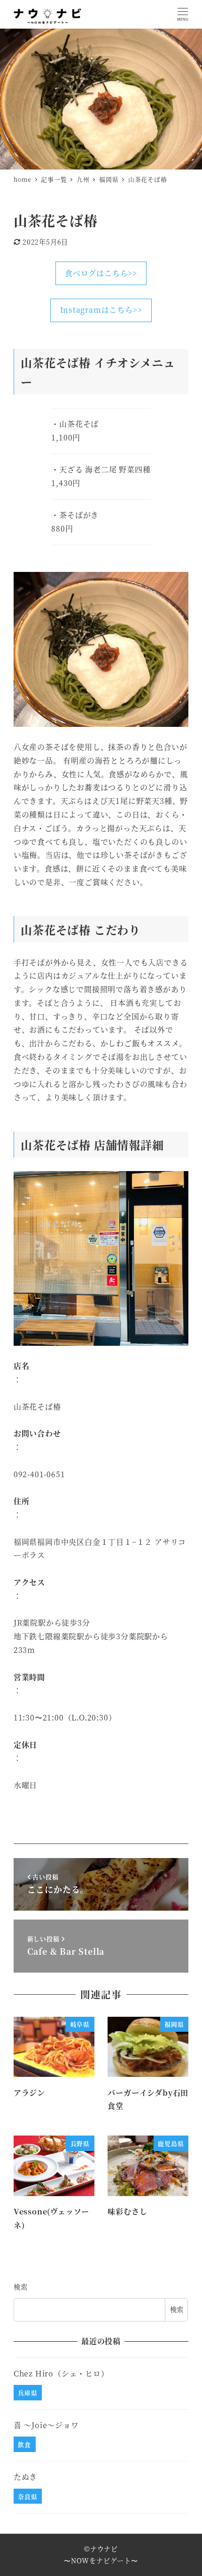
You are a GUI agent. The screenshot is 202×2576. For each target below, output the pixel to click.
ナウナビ (104, 2549)
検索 (21, 2287)
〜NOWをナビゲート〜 (101, 2561)
